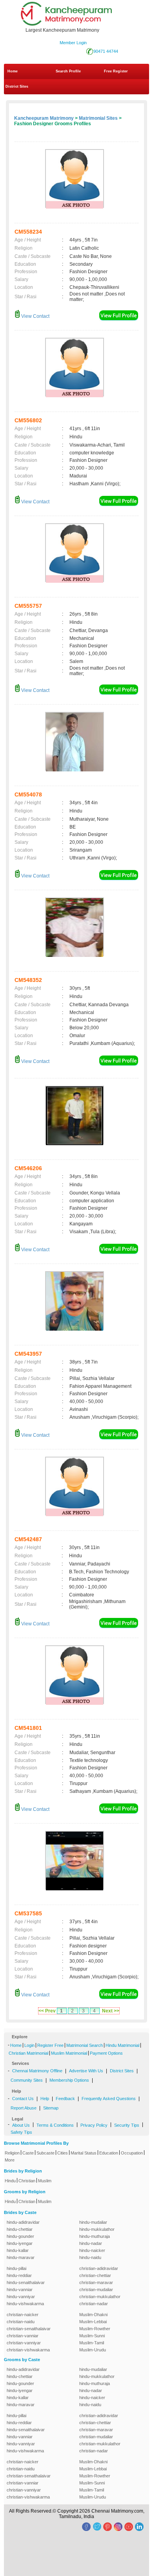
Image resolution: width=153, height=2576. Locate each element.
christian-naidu (21, 2322)
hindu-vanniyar (21, 2297)
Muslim (45, 2181)
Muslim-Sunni (92, 2336)
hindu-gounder (20, 2236)
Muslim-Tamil (92, 2343)
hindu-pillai (16, 2268)
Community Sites (27, 2080)
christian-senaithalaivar (29, 2329)
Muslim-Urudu (93, 2350)
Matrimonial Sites (98, 118)
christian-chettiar (95, 2275)
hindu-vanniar (20, 2290)
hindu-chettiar (20, 2229)
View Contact (35, 316)
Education (109, 2153)
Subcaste (46, 2153)
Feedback (65, 2099)
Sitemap (51, 2108)
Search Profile (68, 71)
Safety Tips (21, 2132)
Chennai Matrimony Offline (37, 2071)
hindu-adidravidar (23, 2222)
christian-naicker (23, 2315)
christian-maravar (96, 2282)
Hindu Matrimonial (122, 2045)
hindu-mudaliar (93, 2222)
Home (13, 71)
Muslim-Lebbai (93, 2322)
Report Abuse (24, 2108)
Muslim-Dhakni (93, 2315)
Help (45, 2099)
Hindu (10, 2181)
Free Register (116, 71)
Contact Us (23, 2099)
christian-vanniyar (24, 2343)
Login (29, 2045)
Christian (27, 2181)
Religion (12, 2153)
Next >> (111, 2011)
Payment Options (106, 2053)
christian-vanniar (23, 2336)
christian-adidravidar (99, 2268)
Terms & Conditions (55, 2125)
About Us (21, 2125)
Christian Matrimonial (28, 2053)
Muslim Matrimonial (69, 2053)
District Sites (17, 86)
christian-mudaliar (96, 2290)
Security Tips (127, 2125)
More (10, 2160)
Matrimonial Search (85, 2045)
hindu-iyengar (20, 2243)
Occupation (132, 2153)
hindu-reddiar (19, 2275)
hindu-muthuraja (95, 2236)
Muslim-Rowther (95, 2329)
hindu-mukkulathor (97, 2229)
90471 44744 (106, 51)
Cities (63, 2153)
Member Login (73, 43)
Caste (28, 2153)
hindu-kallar (18, 2250)
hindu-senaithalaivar (26, 2282)
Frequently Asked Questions (109, 2099)
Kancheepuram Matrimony (44, 118)
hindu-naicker (92, 2250)
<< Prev (47, 2011)
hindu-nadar (91, 2243)
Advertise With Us (86, 2071)
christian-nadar (94, 2304)
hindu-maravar (21, 2257)
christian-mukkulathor (100, 2297)
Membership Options (69, 2080)
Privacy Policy (94, 2125)
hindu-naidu (90, 2257)
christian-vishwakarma (28, 2350)
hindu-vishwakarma (25, 2304)
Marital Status (84, 2153)
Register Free (50, 2045)
